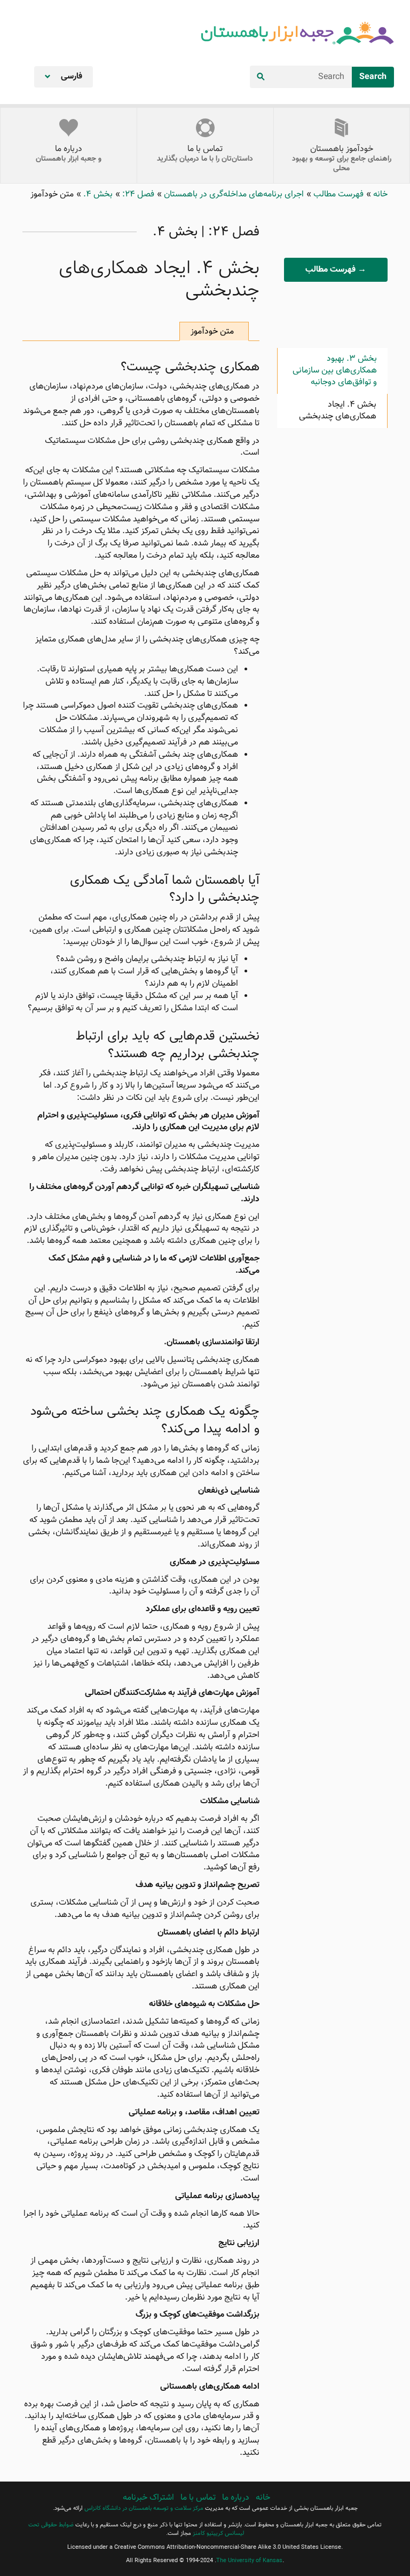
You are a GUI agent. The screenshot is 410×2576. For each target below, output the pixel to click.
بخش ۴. (97, 195)
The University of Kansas (249, 2561)
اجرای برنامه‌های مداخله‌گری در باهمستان (233, 195)
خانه (379, 195)
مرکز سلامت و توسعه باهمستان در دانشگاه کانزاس (144, 2508)
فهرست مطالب (337, 195)
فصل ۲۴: (137, 195)
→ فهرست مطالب (336, 270)
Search (373, 77)
